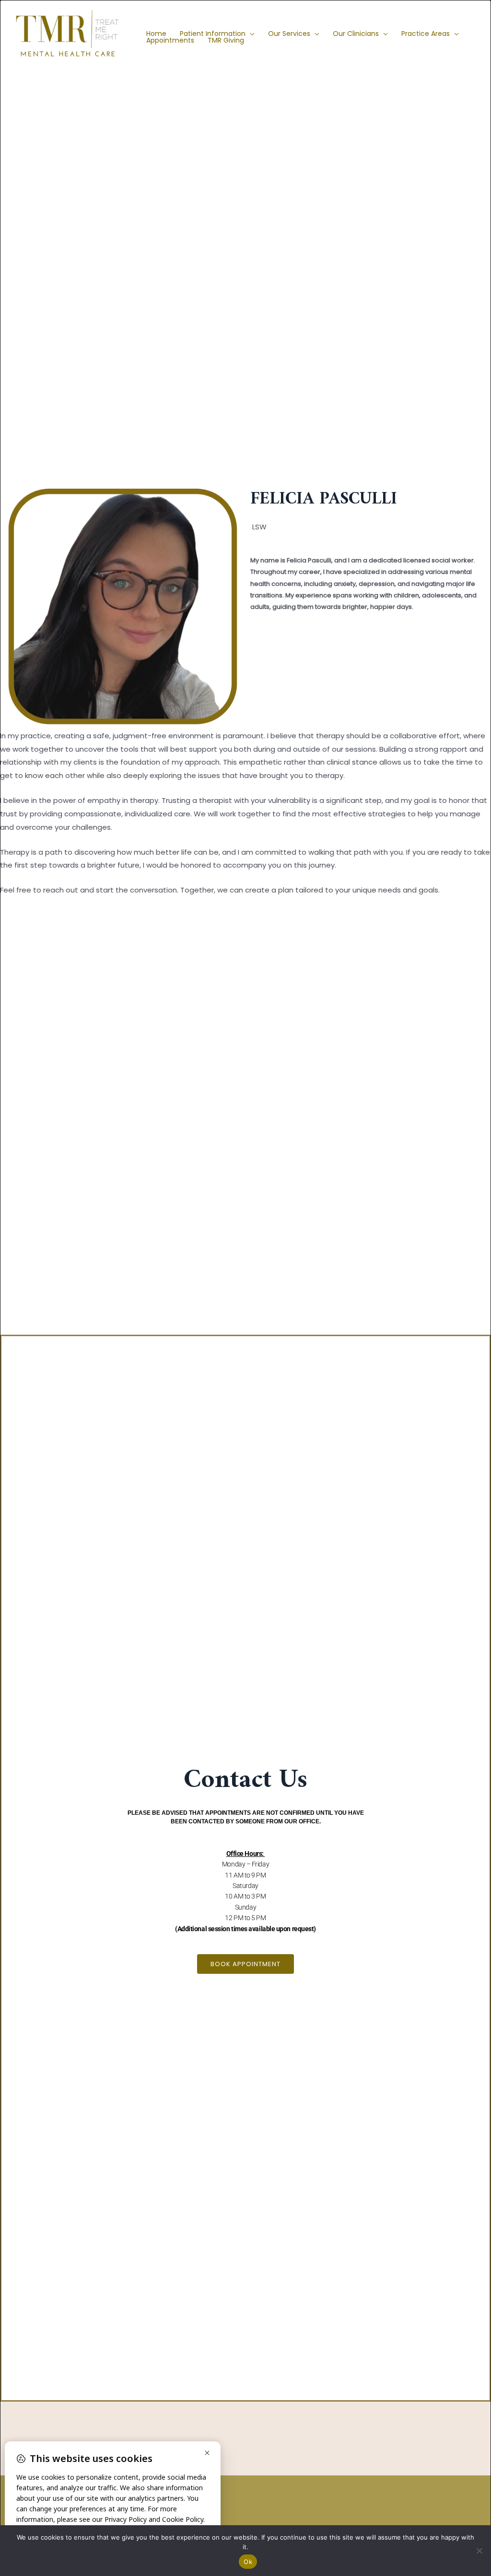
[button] (250, 34)
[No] (479, 2551)
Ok (248, 2562)
